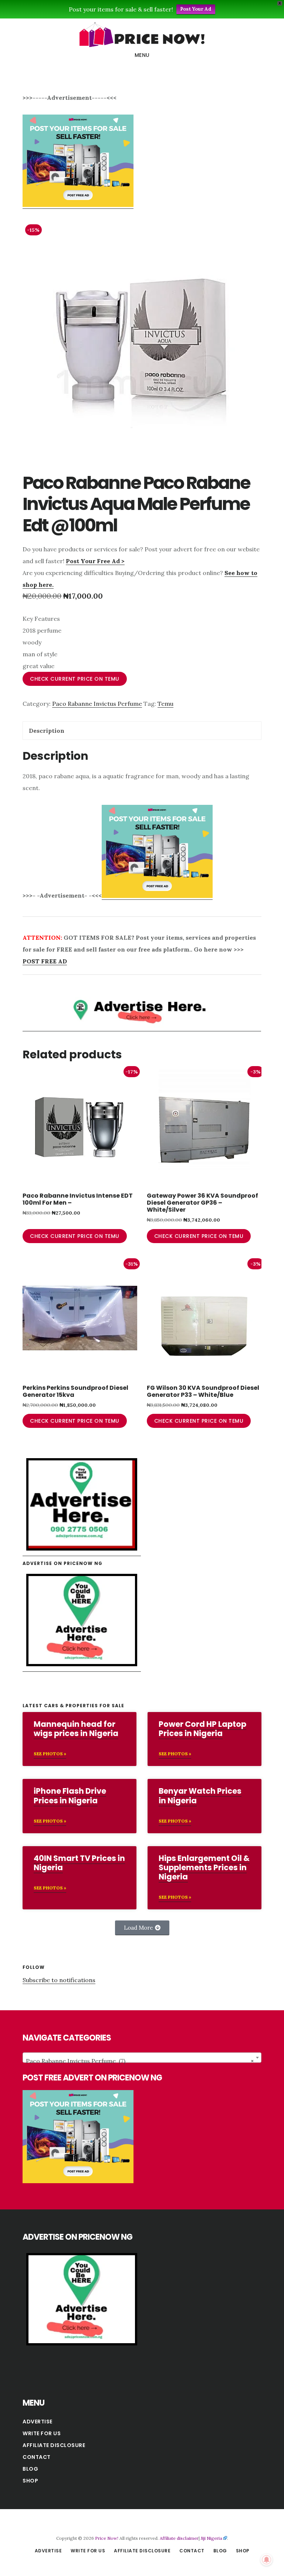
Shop (30, 2481)
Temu (165, 704)
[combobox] (142, 2058)
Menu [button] (142, 55)
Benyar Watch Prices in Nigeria (200, 1796)
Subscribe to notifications (59, 1980)
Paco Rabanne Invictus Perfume (97, 704)
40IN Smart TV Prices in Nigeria (79, 1863)
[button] (142, 1928)
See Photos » (50, 1754)
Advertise (38, 2422)
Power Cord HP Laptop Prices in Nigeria (202, 1729)
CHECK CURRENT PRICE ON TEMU (75, 679)
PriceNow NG (142, 35)
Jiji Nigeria (212, 2538)
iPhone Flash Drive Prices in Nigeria (70, 1796)
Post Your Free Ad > (95, 561)
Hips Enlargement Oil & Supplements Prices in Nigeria (204, 1867)
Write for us (42, 2433)
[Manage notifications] (267, 2560)
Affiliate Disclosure (54, 2445)
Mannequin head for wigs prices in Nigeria (76, 1729)
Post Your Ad (196, 9)
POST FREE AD (45, 961)
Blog (30, 2469)
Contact (37, 2457)
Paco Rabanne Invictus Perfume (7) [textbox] (140, 2061)
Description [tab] (47, 731)
